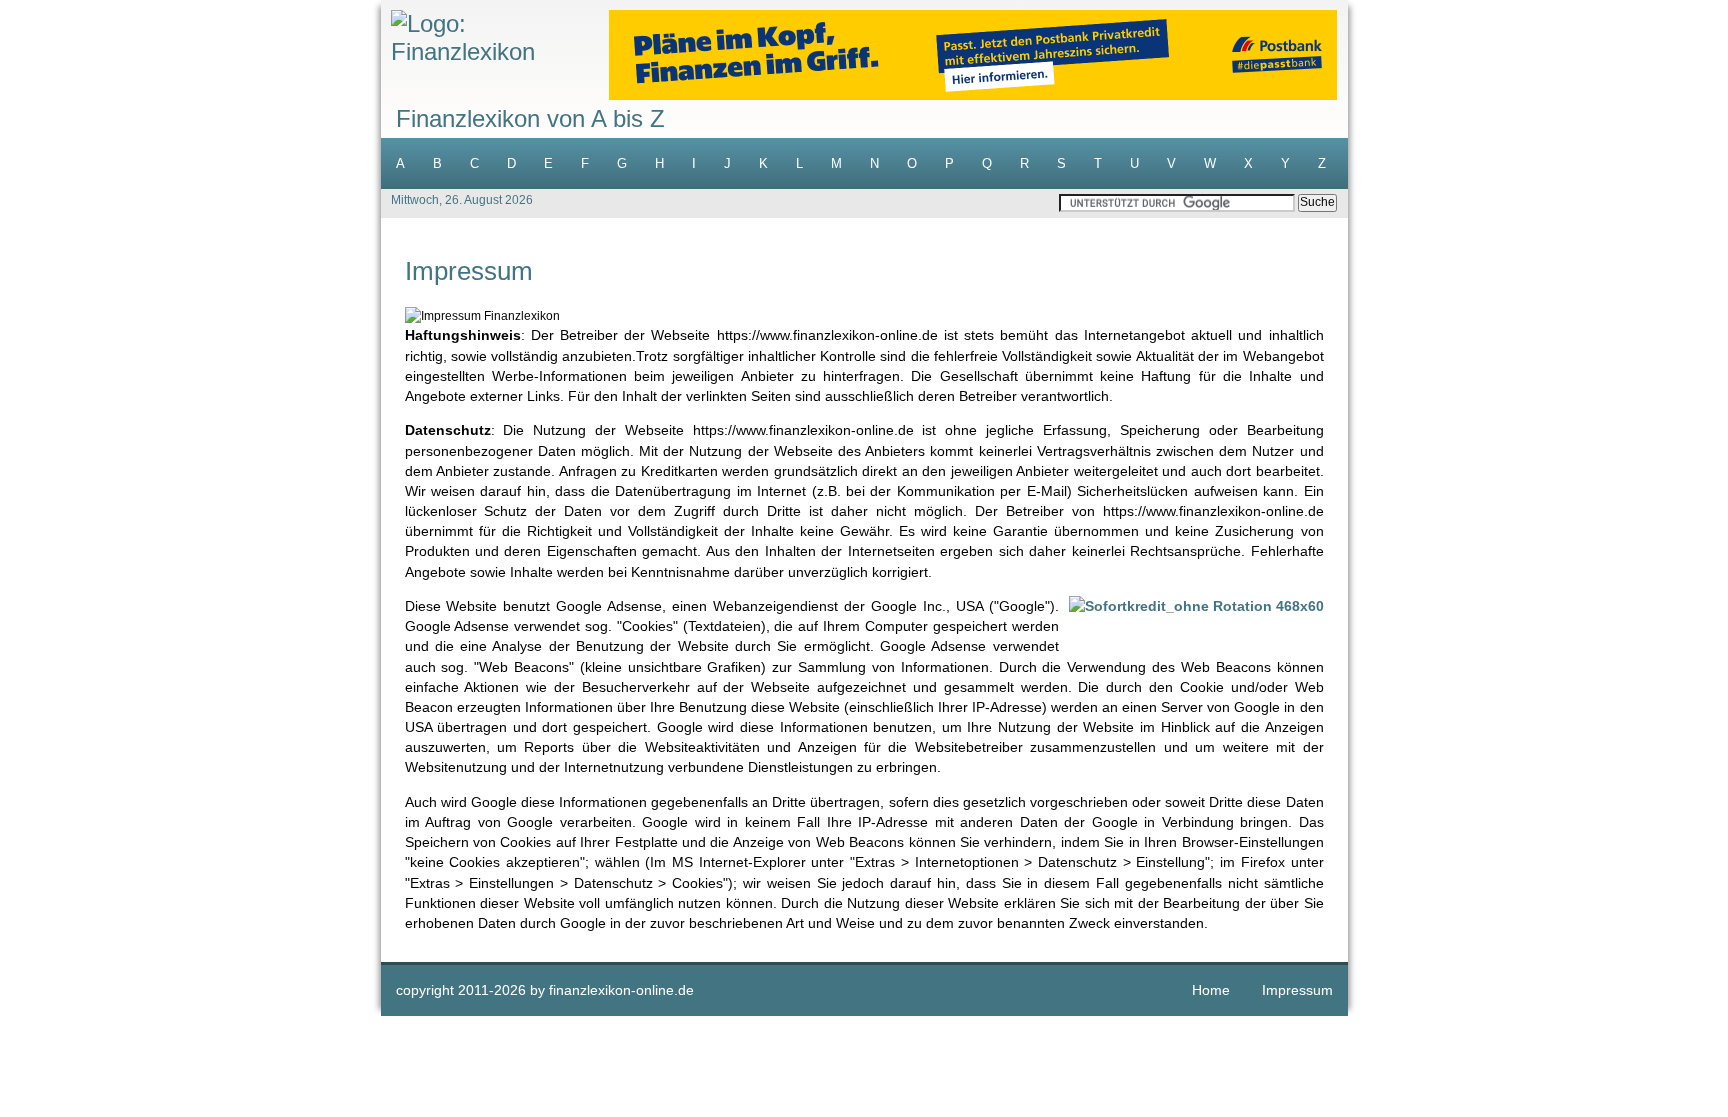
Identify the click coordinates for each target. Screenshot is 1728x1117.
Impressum (1297, 990)
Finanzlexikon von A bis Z (530, 118)
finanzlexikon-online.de (621, 990)
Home (1211, 990)
